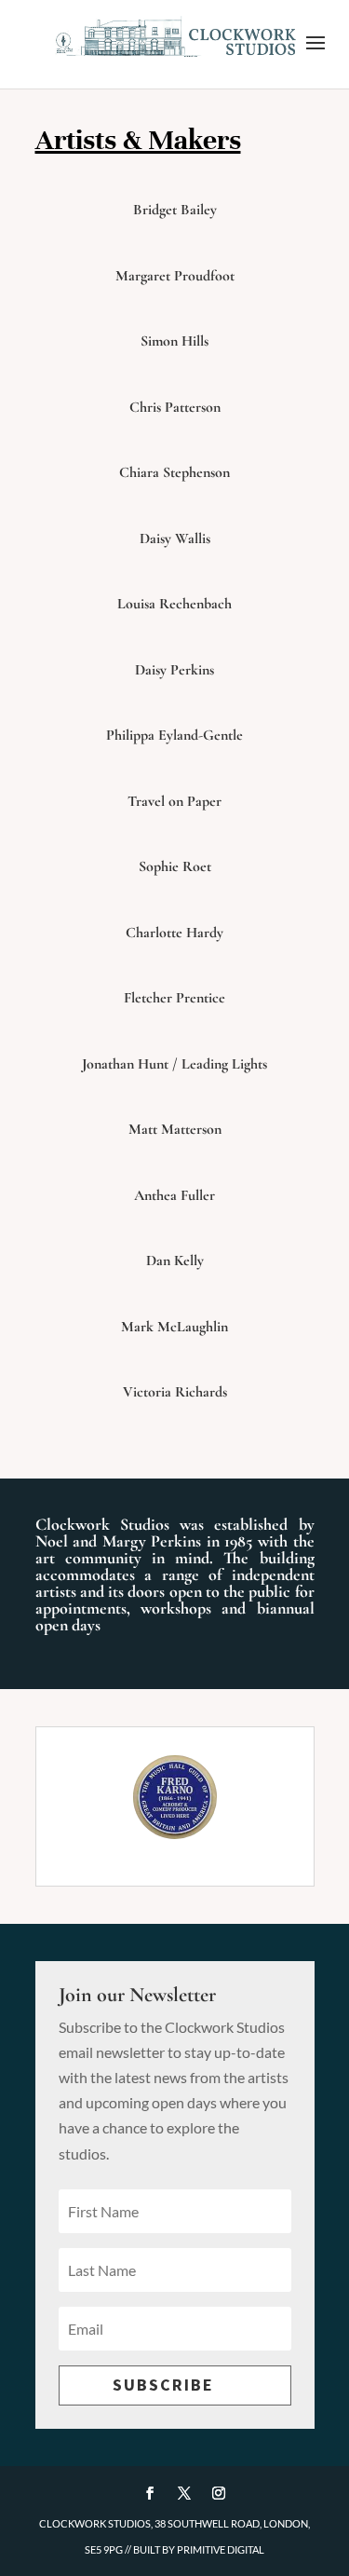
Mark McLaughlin (174, 1327)
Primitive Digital (221, 2549)
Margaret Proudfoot (175, 276)
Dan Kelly (175, 1261)
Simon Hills (174, 341)
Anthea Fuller (174, 1195)
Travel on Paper (174, 801)
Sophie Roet (175, 866)
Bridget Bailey (175, 210)
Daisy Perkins (174, 670)
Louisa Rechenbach (174, 604)
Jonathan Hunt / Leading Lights (174, 1064)
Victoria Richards (175, 1392)
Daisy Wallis (175, 538)
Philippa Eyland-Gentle (174, 735)
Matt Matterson (175, 1129)
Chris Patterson (175, 407)
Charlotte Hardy (174, 933)
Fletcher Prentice (174, 998)
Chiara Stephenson (174, 472)
